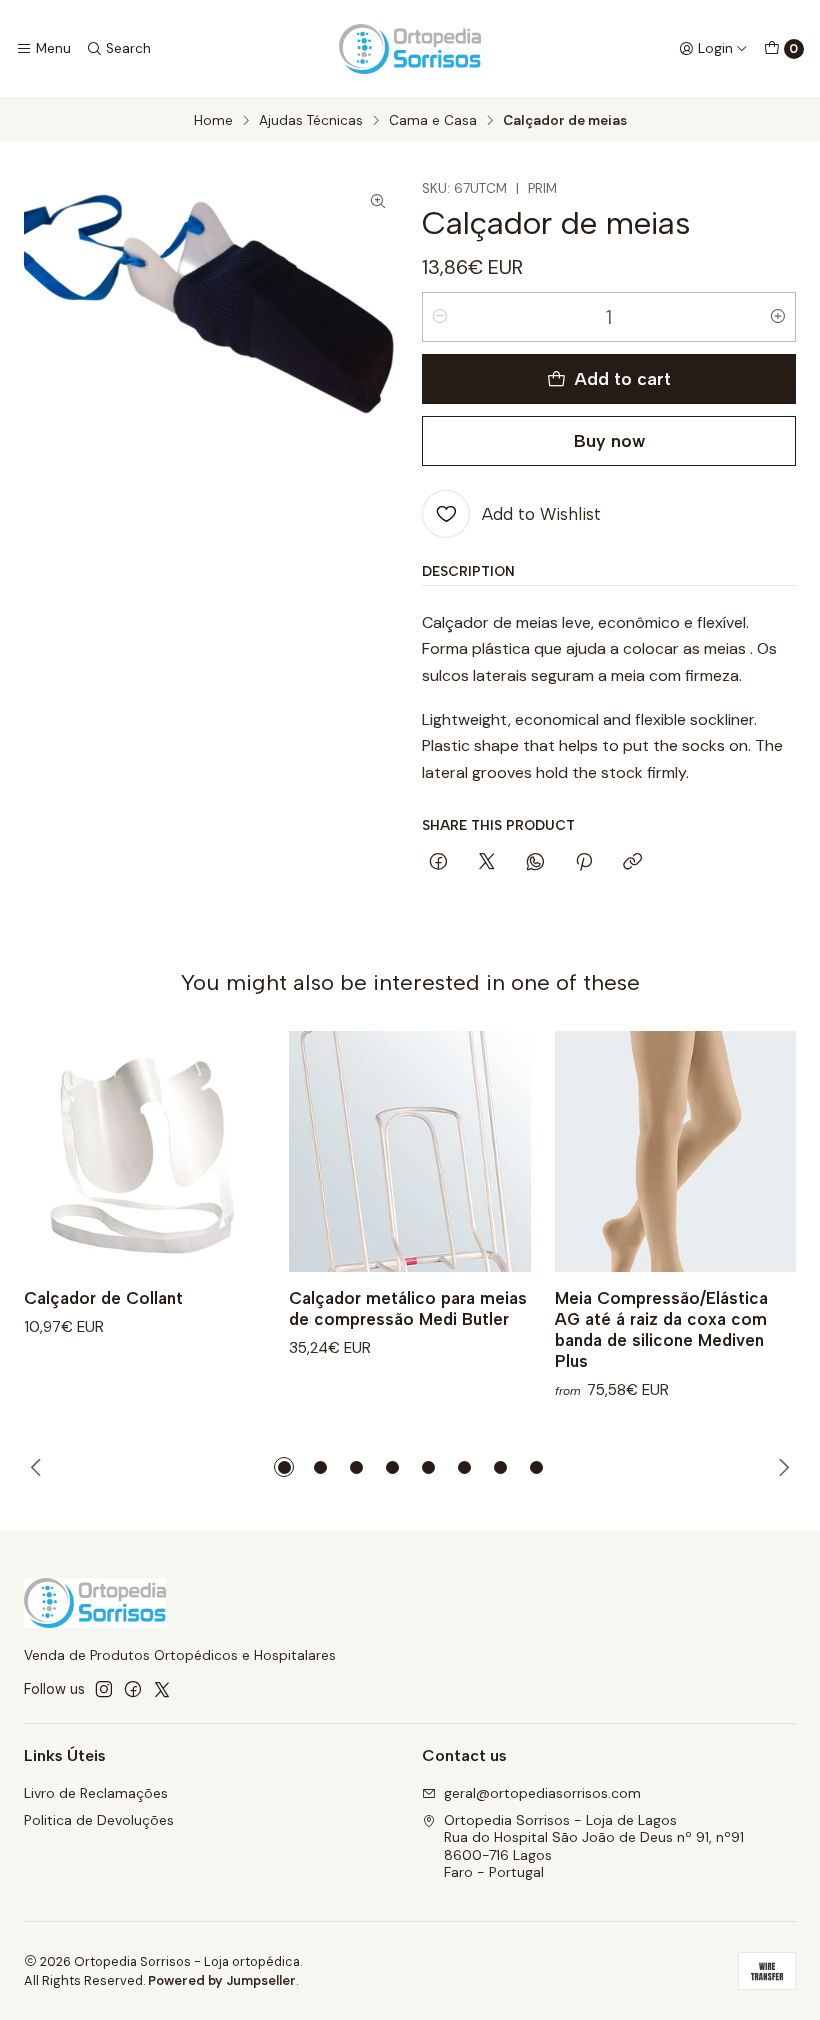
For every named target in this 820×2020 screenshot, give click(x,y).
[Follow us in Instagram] (104, 1689)
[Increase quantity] (778, 317)
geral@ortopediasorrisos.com (542, 1793)
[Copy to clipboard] (632, 863)
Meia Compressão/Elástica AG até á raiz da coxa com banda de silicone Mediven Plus (661, 1329)
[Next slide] (781, 1467)
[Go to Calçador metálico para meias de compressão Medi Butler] (409, 1151)
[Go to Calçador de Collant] (144, 1151)
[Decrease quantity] (440, 317)
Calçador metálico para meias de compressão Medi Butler (408, 1308)
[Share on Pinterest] (584, 863)
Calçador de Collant (103, 1298)
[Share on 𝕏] (487, 863)
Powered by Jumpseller (222, 1980)
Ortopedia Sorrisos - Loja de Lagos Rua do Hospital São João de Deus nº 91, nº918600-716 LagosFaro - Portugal (594, 1846)
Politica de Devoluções (99, 1820)
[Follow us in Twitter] (162, 1689)
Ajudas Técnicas (311, 121)
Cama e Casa (433, 121)
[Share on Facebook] (438, 863)
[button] (284, 1467)
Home (213, 121)
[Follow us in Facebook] (133, 1689)
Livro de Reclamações (96, 1793)
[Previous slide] (39, 1467)
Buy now (609, 440)
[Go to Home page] (410, 49)
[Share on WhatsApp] (535, 863)
